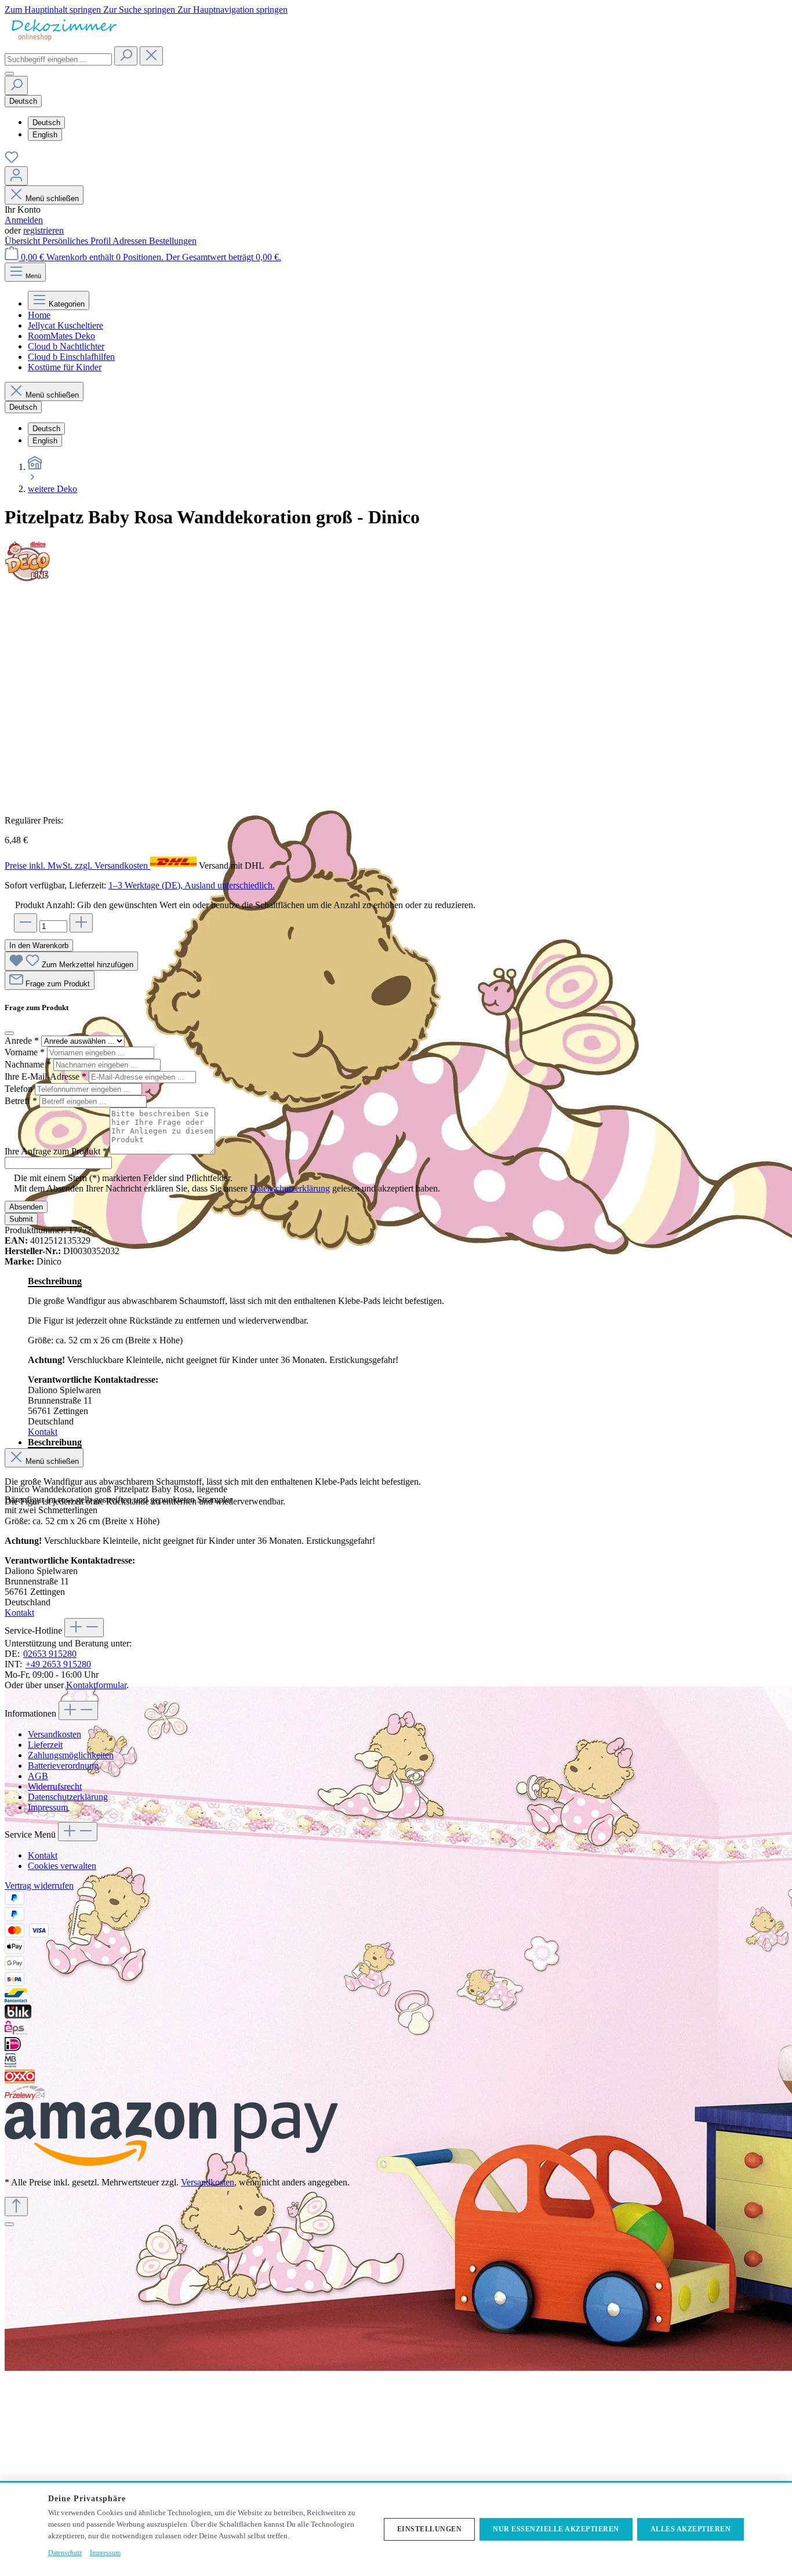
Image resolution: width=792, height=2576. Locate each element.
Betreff (21, 1101)
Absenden (26, 1207)
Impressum (48, 1807)
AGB (38, 1776)
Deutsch (46, 123)
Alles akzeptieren (691, 2529)
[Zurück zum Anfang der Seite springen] (16, 2207)
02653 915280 (50, 1654)
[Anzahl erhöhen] (81, 923)
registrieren (43, 230)
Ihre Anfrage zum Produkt (56, 1151)
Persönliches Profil (77, 241)
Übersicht (23, 241)
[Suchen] (126, 56)
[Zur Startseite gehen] (63, 41)
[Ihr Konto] (16, 176)
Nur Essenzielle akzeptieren (556, 2529)
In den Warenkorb (39, 945)
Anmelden (24, 220)
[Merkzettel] (12, 161)
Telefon (20, 1089)
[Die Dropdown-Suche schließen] (151, 56)
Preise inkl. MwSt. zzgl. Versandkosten (77, 866)
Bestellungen (173, 241)
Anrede (22, 1041)
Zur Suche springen (140, 10)
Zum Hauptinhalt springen (54, 10)
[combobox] (58, 59)
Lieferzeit (45, 1745)
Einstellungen (430, 2529)
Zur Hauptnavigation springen (232, 10)
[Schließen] (9, 2224)
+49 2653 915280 (58, 1664)
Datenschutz (65, 2553)
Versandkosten (55, 1734)
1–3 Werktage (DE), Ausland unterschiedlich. (192, 885)
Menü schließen (52, 198)
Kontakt (43, 1432)
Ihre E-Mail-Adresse (46, 1076)
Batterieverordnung (63, 1766)
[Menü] (9, 74)
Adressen (131, 241)
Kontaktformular (96, 1685)
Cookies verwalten (62, 1866)
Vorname (25, 1052)
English (45, 135)
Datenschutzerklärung (290, 1188)
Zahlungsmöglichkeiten (71, 1755)
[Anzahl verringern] (26, 923)
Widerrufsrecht (55, 1786)
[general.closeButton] (9, 1033)
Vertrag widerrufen (39, 1885)
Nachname (28, 1064)
